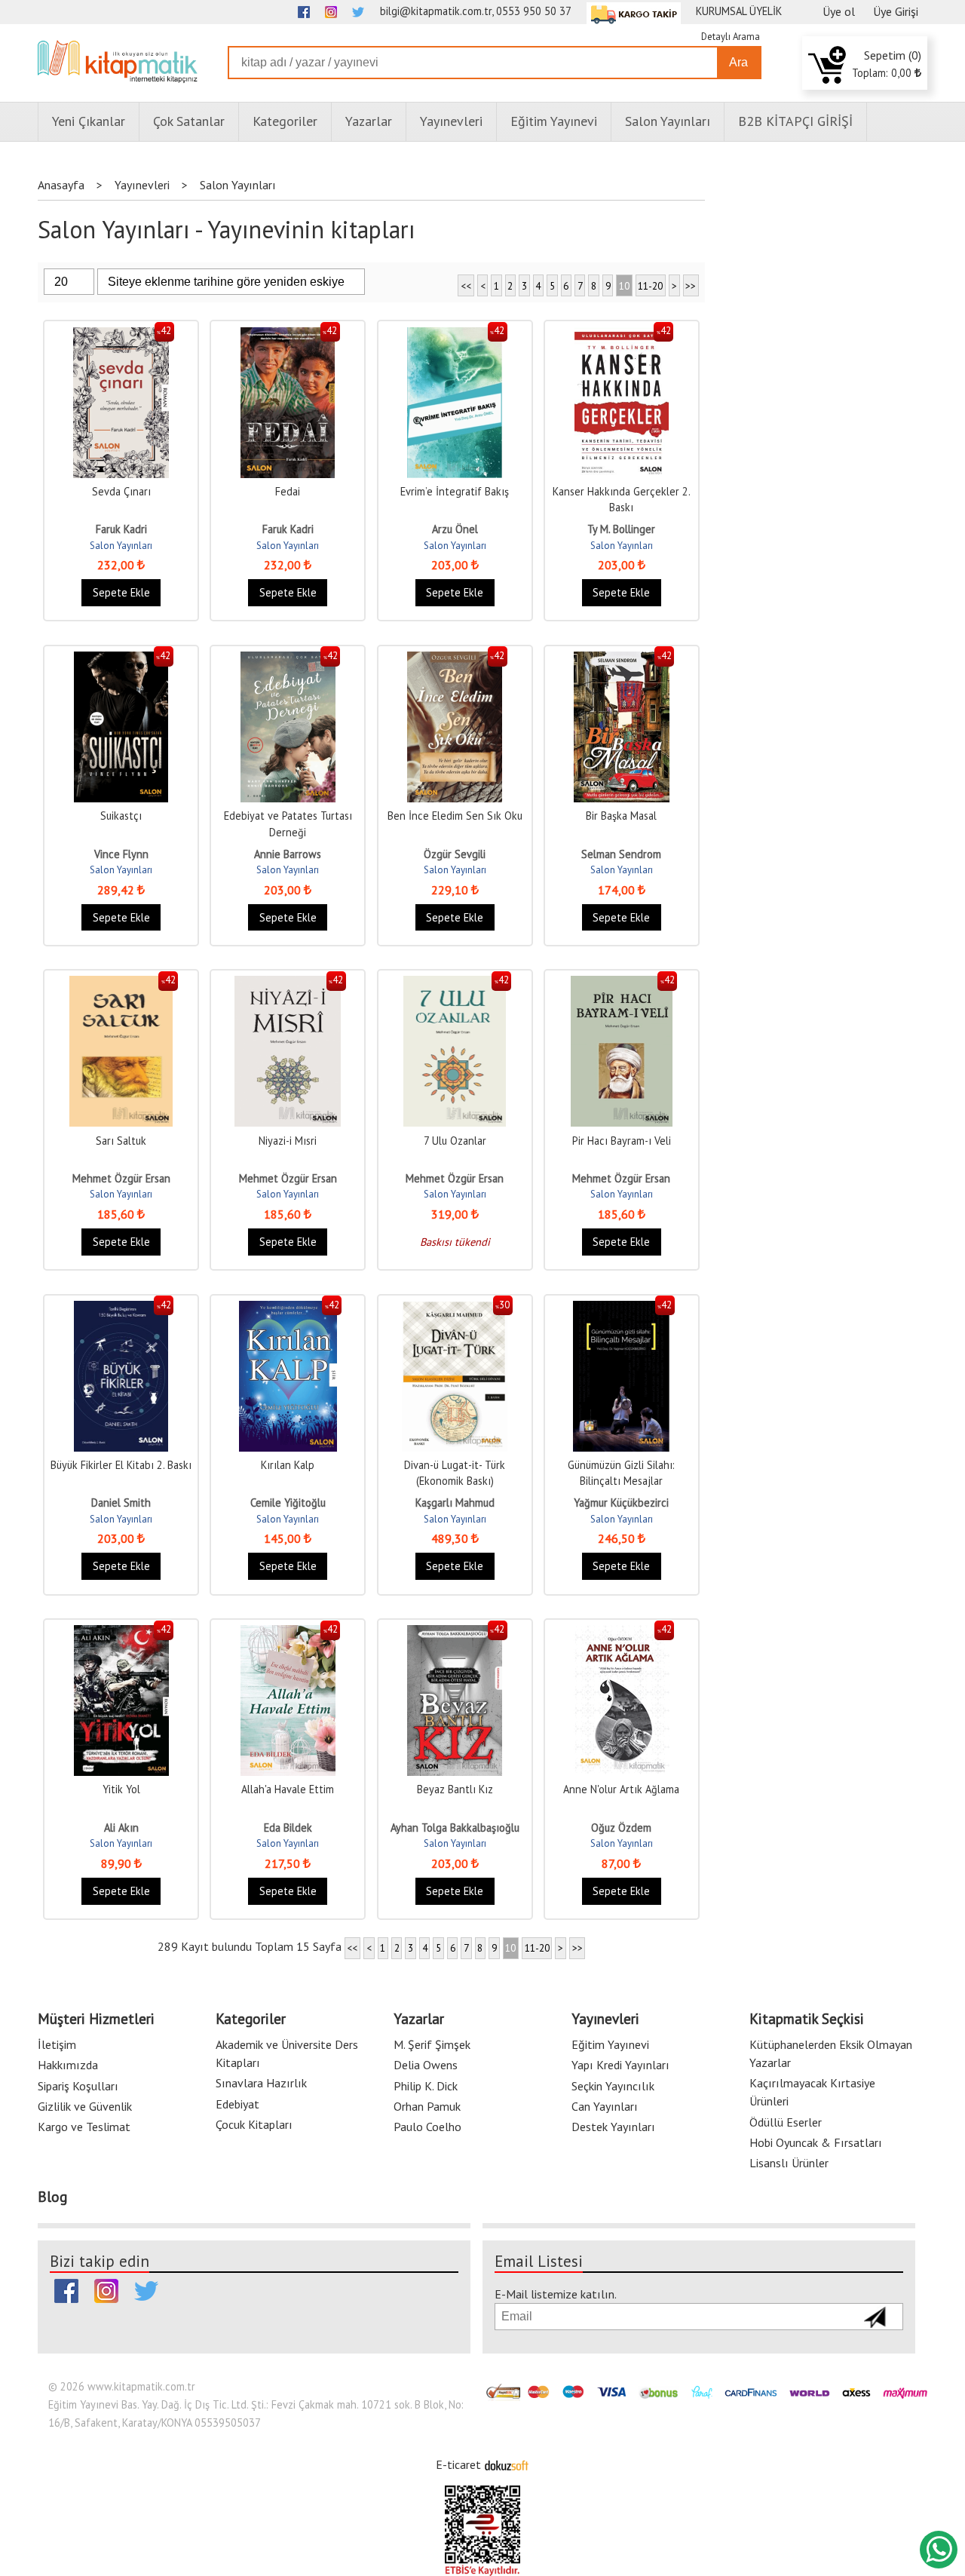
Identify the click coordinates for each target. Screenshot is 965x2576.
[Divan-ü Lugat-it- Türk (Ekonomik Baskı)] (455, 1309)
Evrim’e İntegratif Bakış (455, 491)
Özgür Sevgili (455, 854)
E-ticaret (458, 2464)
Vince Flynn (121, 854)
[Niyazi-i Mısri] (288, 984)
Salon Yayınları (121, 546)
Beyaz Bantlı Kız (455, 1789)
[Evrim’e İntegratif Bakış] (455, 335)
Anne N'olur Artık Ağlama (621, 1789)
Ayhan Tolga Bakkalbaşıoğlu (455, 1828)
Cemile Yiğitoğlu (288, 1503)
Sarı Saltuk (121, 1141)
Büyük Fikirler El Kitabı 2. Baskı (121, 1465)
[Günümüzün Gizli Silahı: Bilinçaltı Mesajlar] (621, 1309)
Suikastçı (121, 816)
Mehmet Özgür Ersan (121, 1178)
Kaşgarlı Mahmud (455, 1503)
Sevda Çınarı (121, 491)
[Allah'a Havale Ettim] (288, 1633)
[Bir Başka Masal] (622, 659)
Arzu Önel (455, 529)
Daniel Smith (121, 1503)
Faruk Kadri (121, 529)
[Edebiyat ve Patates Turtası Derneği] (288, 659)
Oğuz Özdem (621, 1828)
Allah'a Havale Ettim (288, 1789)
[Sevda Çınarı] (121, 335)
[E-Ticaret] (507, 2464)
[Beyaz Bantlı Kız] (455, 1633)
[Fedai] (288, 335)
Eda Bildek (288, 1828)
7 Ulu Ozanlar (455, 1141)
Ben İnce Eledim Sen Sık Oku (455, 816)
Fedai (288, 491)
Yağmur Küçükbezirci (621, 1503)
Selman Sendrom (621, 854)
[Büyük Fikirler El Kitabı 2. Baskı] (121, 1309)
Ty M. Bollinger (621, 529)
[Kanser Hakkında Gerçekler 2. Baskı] (622, 335)
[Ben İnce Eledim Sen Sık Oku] (455, 659)
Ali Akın (121, 1828)
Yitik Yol (121, 1789)
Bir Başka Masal (621, 816)
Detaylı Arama (731, 37)
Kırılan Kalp (288, 1465)
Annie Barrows (288, 854)
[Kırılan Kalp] (288, 1309)
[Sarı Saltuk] (121, 984)
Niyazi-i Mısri (288, 1141)
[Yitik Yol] (121, 1633)
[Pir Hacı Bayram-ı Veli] (622, 984)
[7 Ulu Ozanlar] (455, 984)
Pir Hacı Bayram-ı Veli (622, 1141)
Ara (738, 62)
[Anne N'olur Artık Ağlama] (622, 1633)
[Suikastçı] (121, 659)
